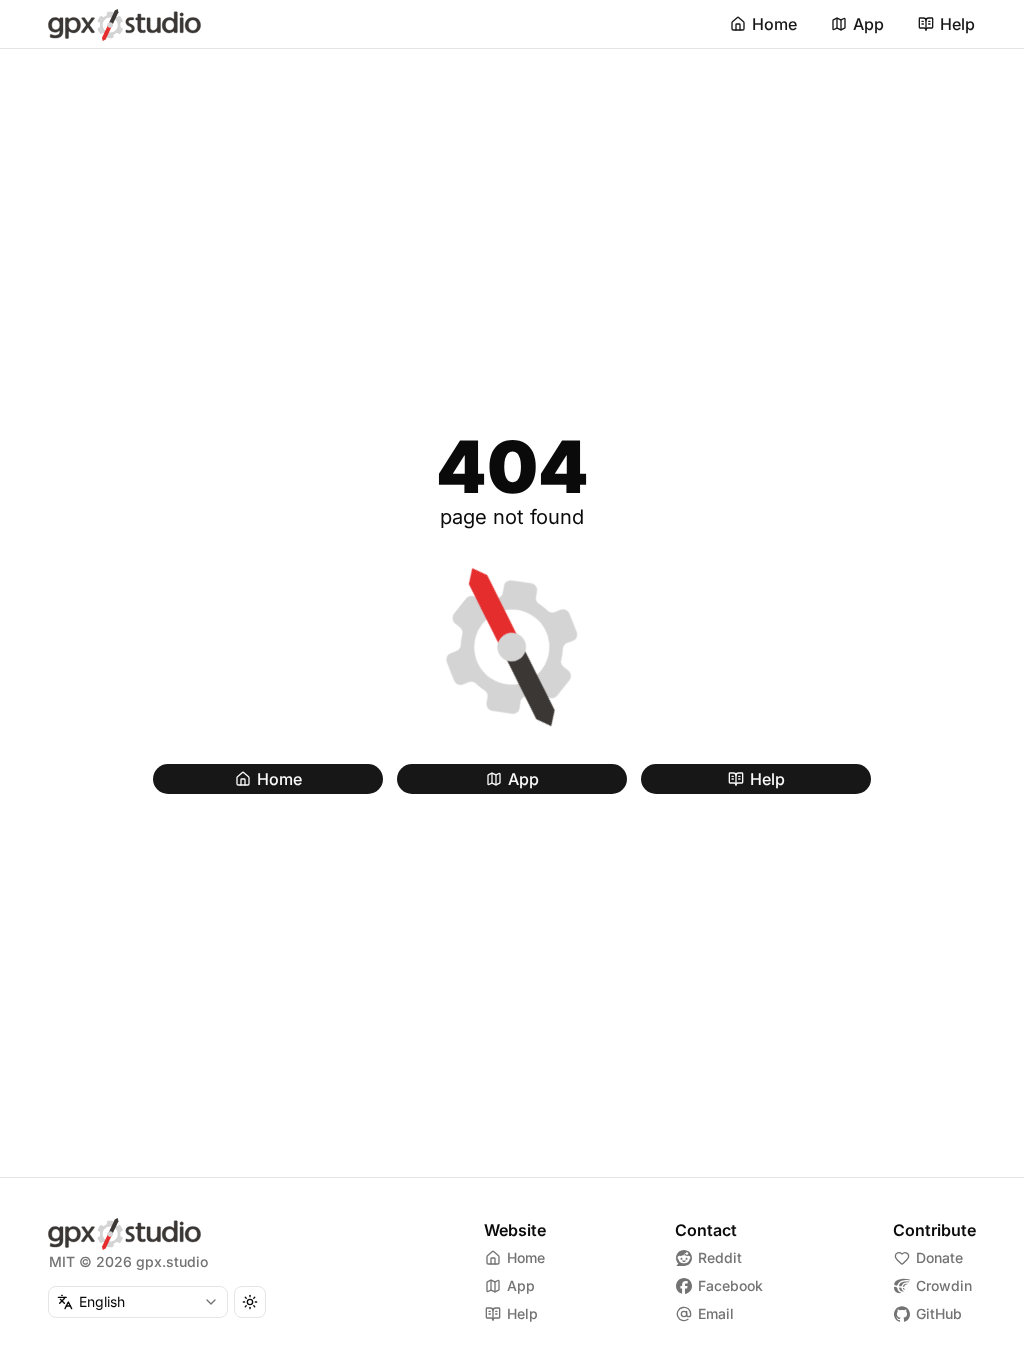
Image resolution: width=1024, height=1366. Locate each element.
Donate (939, 1257)
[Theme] (250, 1302)
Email (716, 1313)
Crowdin (944, 1285)
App (868, 24)
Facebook (730, 1285)
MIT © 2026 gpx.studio (128, 1261)
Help (957, 24)
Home (774, 24)
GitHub (939, 1313)
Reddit (720, 1257)
